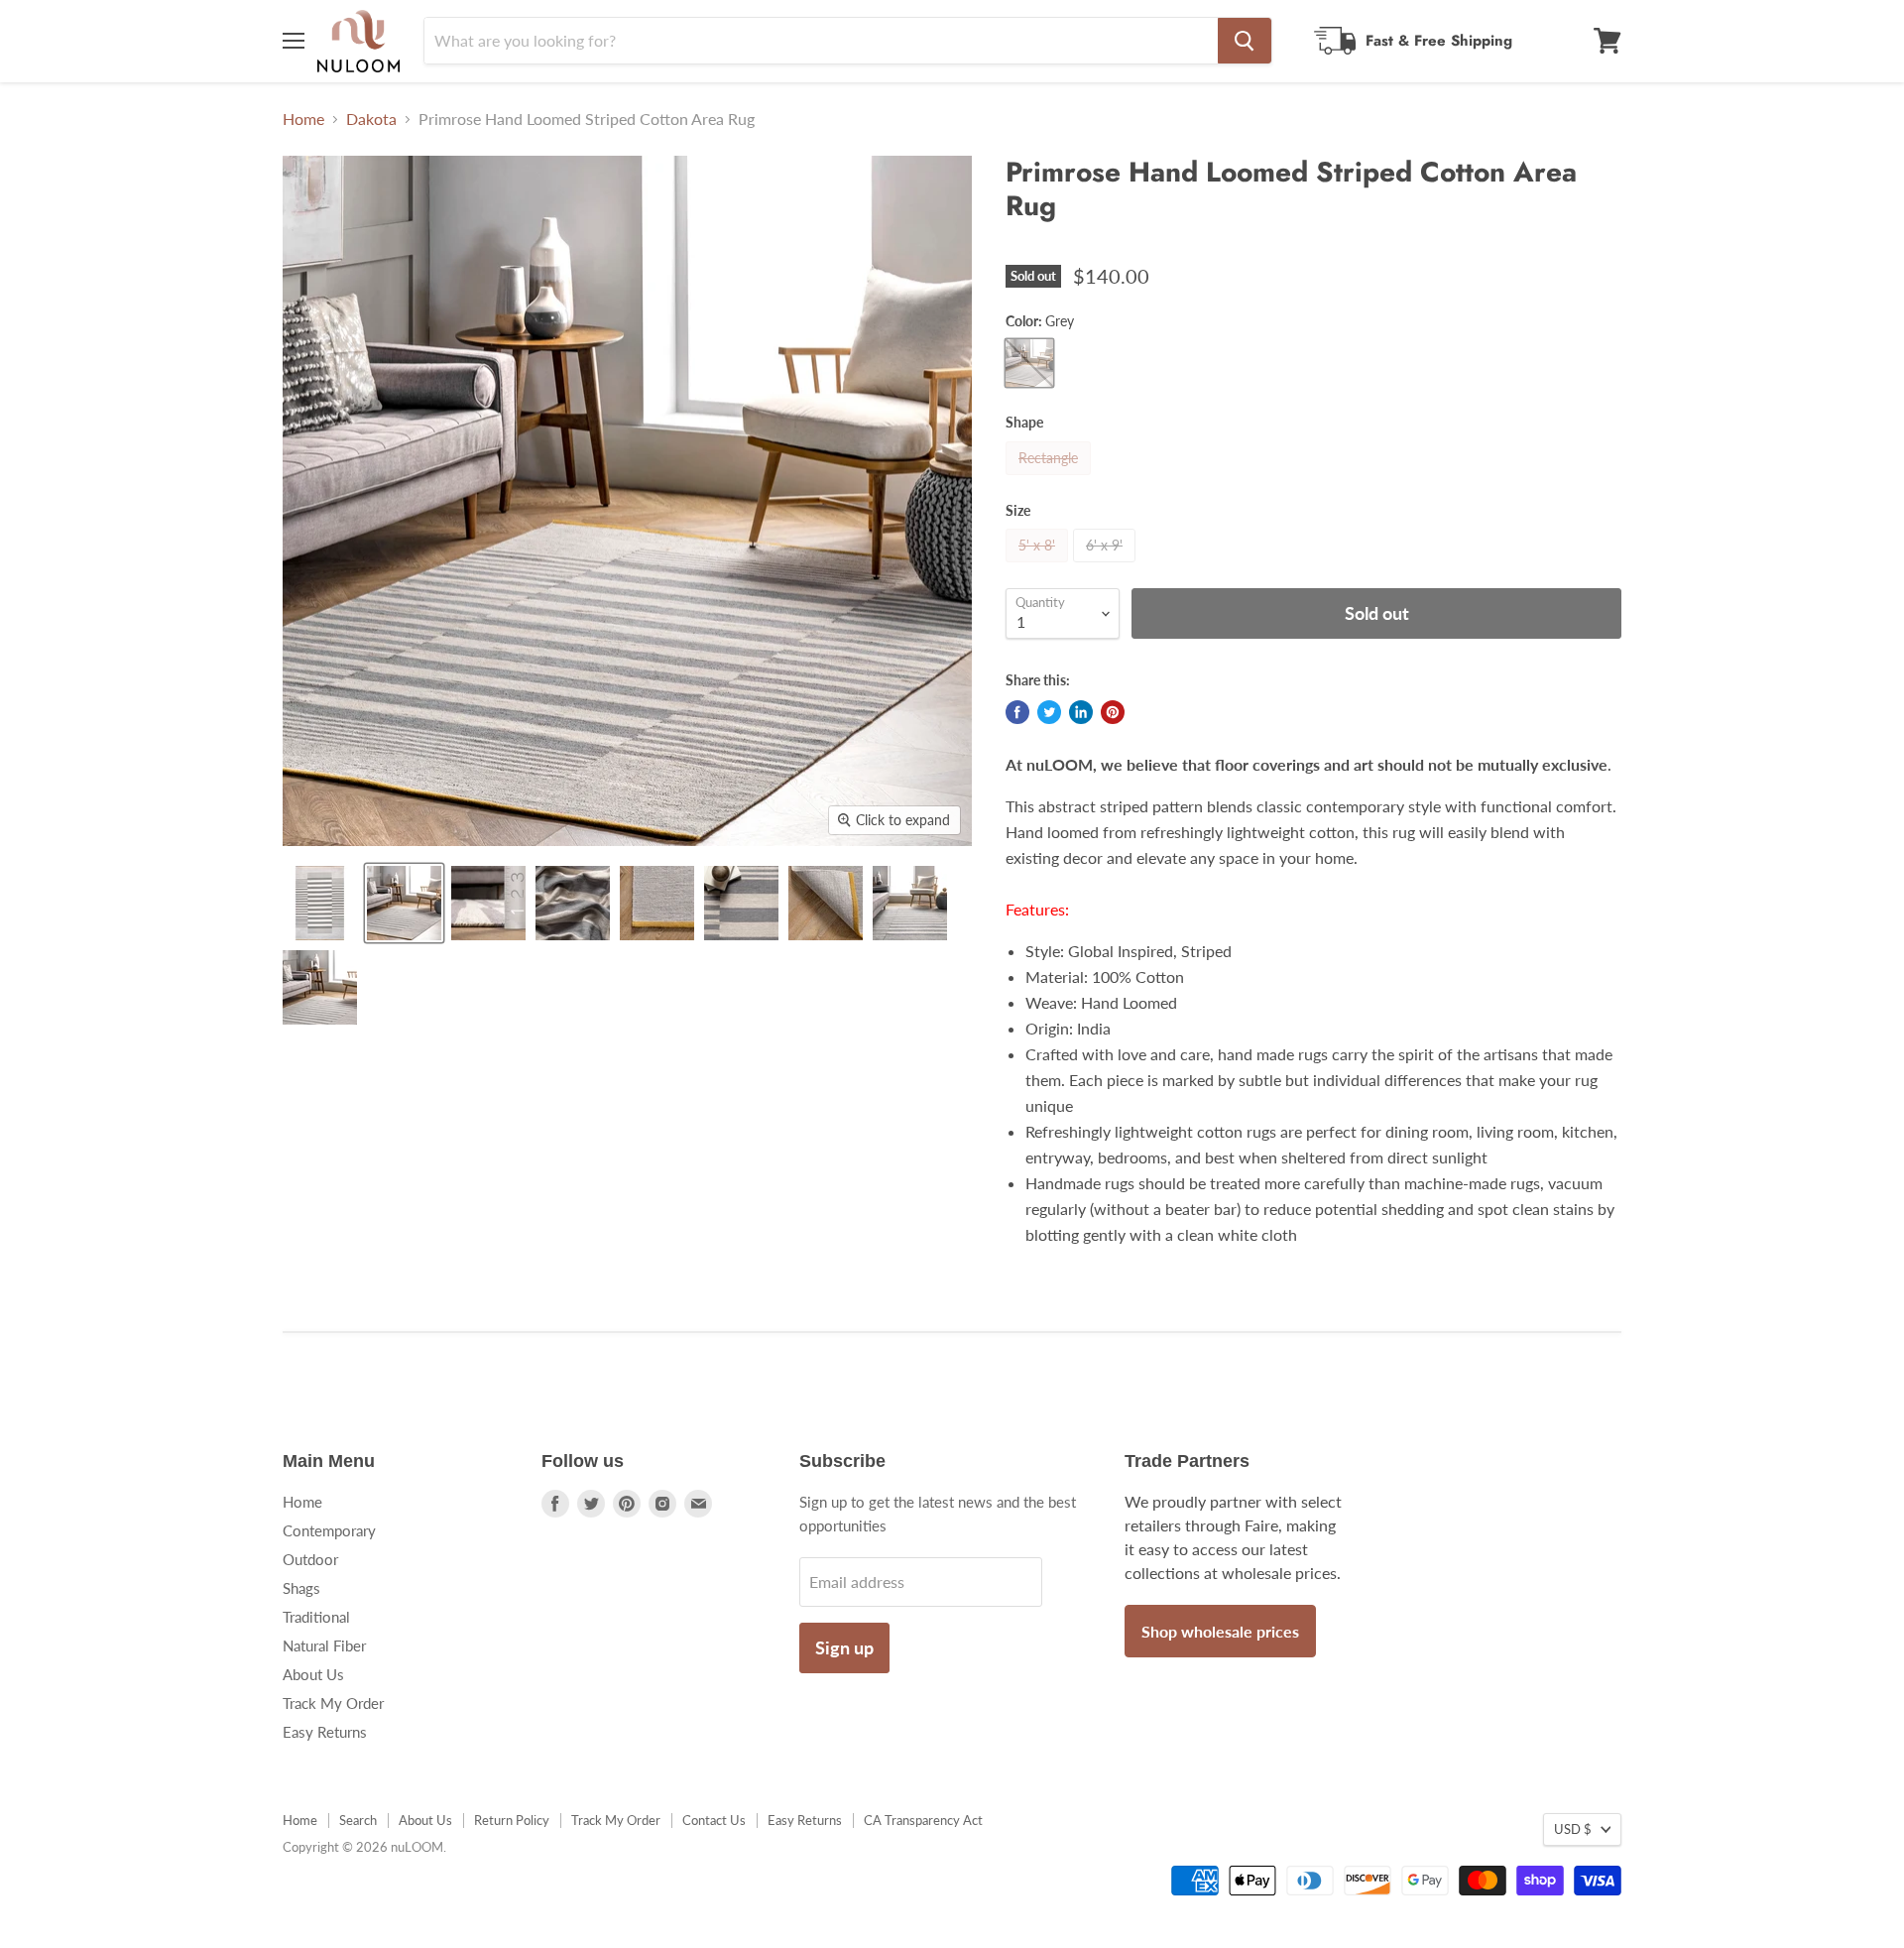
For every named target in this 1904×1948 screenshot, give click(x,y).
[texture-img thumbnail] (741, 903)
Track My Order (333, 1703)
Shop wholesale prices (1220, 1631)
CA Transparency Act (923, 1820)
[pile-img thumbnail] (488, 903)
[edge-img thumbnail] (657, 903)
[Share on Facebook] (1017, 712)
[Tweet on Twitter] (1049, 712)
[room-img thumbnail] (404, 903)
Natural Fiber (324, 1645)
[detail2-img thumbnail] (320, 987)
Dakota (371, 119)
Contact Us (714, 1820)
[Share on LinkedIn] (1081, 712)
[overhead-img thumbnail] (320, 903)
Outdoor (310, 1559)
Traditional (316, 1617)
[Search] (1245, 41)
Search (358, 1820)
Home (303, 119)
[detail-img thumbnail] (910, 903)
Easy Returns (325, 1732)
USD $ (1573, 1829)
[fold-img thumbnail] (573, 903)
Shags (301, 1588)
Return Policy (512, 1820)
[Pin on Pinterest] (1113, 712)
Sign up (844, 1647)
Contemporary (329, 1530)
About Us (313, 1674)
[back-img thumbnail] (826, 903)
